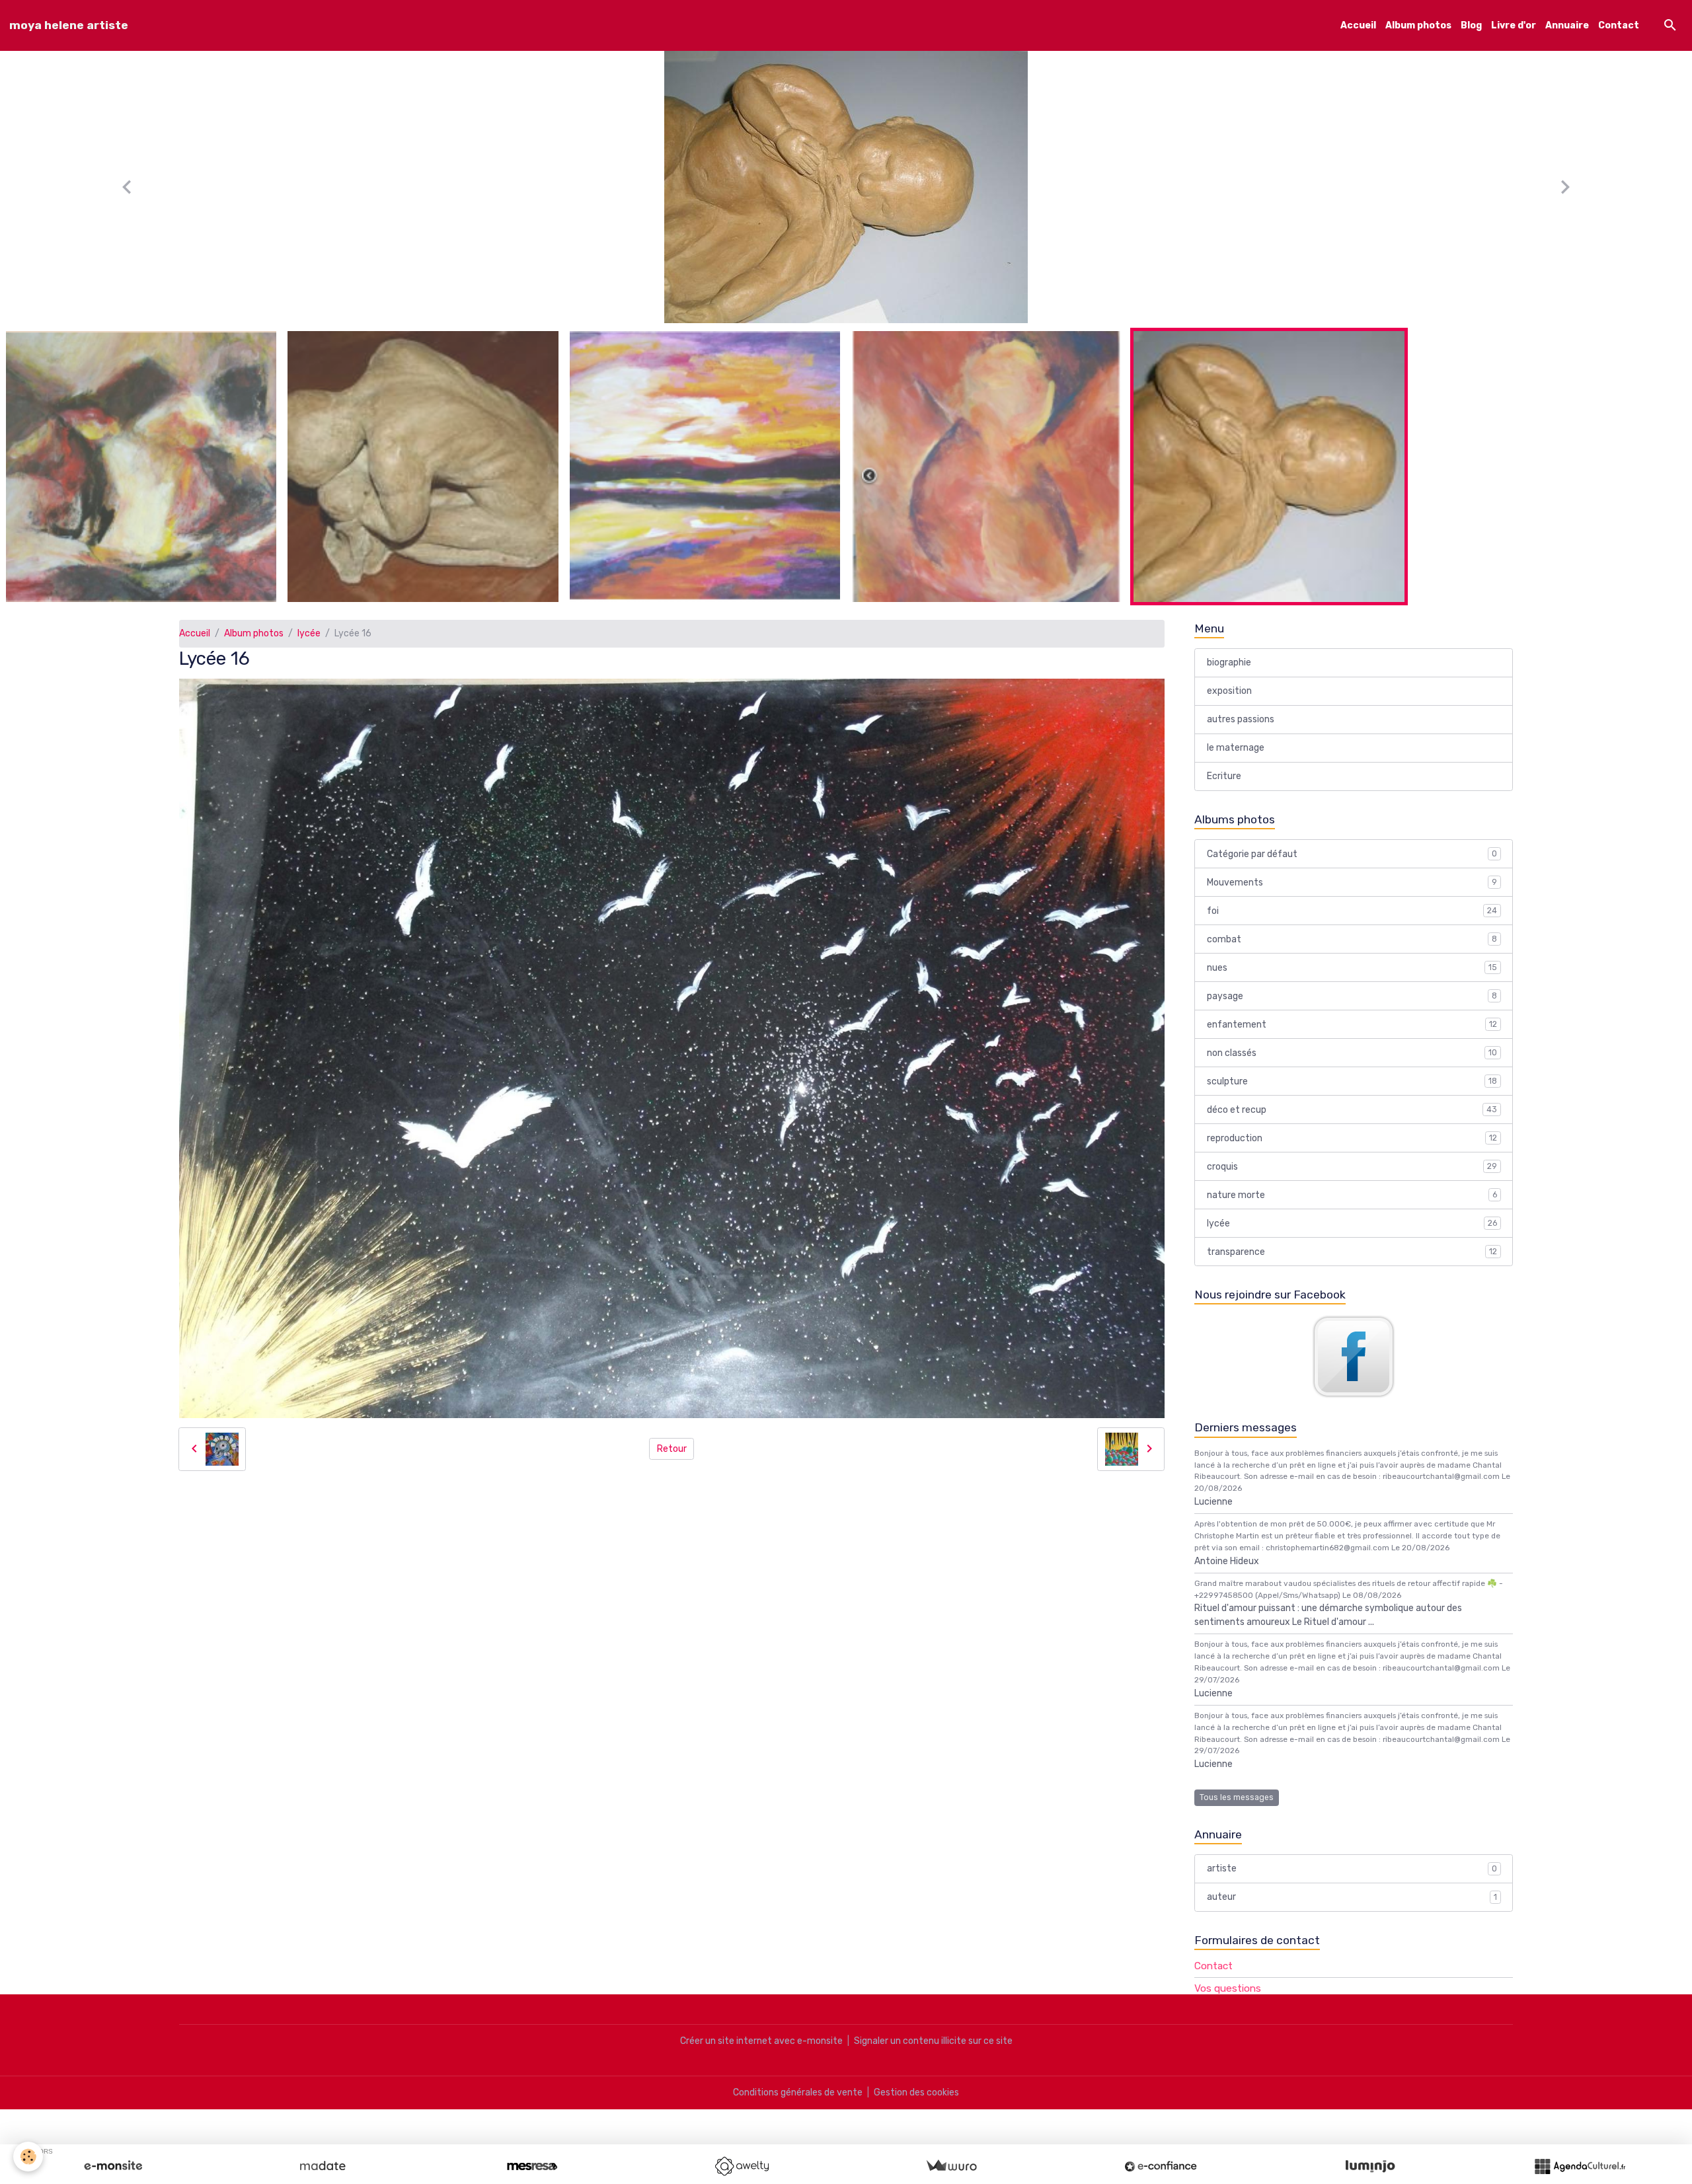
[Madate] (323, 2166)
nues (1352, 982)
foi (1352, 925)
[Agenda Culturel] (1580, 2166)
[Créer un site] (113, 2166)
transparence (1352, 1266)
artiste (1352, 1882)
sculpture (1352, 1095)
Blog (1471, 25)
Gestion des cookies (916, 2106)
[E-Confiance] (1161, 2166)
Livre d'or (1514, 25)
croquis (1352, 1181)
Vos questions (1228, 2002)
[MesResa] (532, 2166)
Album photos (1418, 25)
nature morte (1352, 1209)
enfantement (1352, 1038)
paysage (1352, 1010)
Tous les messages (1237, 1811)
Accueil (1358, 25)
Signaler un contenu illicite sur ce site (933, 2055)
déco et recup (1352, 1124)
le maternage (1236, 762)
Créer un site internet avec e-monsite (761, 2055)
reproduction (1352, 1152)
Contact (1619, 25)
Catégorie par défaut (1352, 868)
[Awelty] (742, 2166)
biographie (1229, 676)
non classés (1352, 1067)
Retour (672, 1463)
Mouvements (1352, 896)
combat (1352, 953)
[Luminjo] (1370, 2166)
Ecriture (1224, 790)
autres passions (1241, 733)
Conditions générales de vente (798, 2106)
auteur (1352, 1911)
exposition (1229, 705)
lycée (309, 647)
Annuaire (1567, 25)
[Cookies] (28, 2157)
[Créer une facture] (951, 2166)
